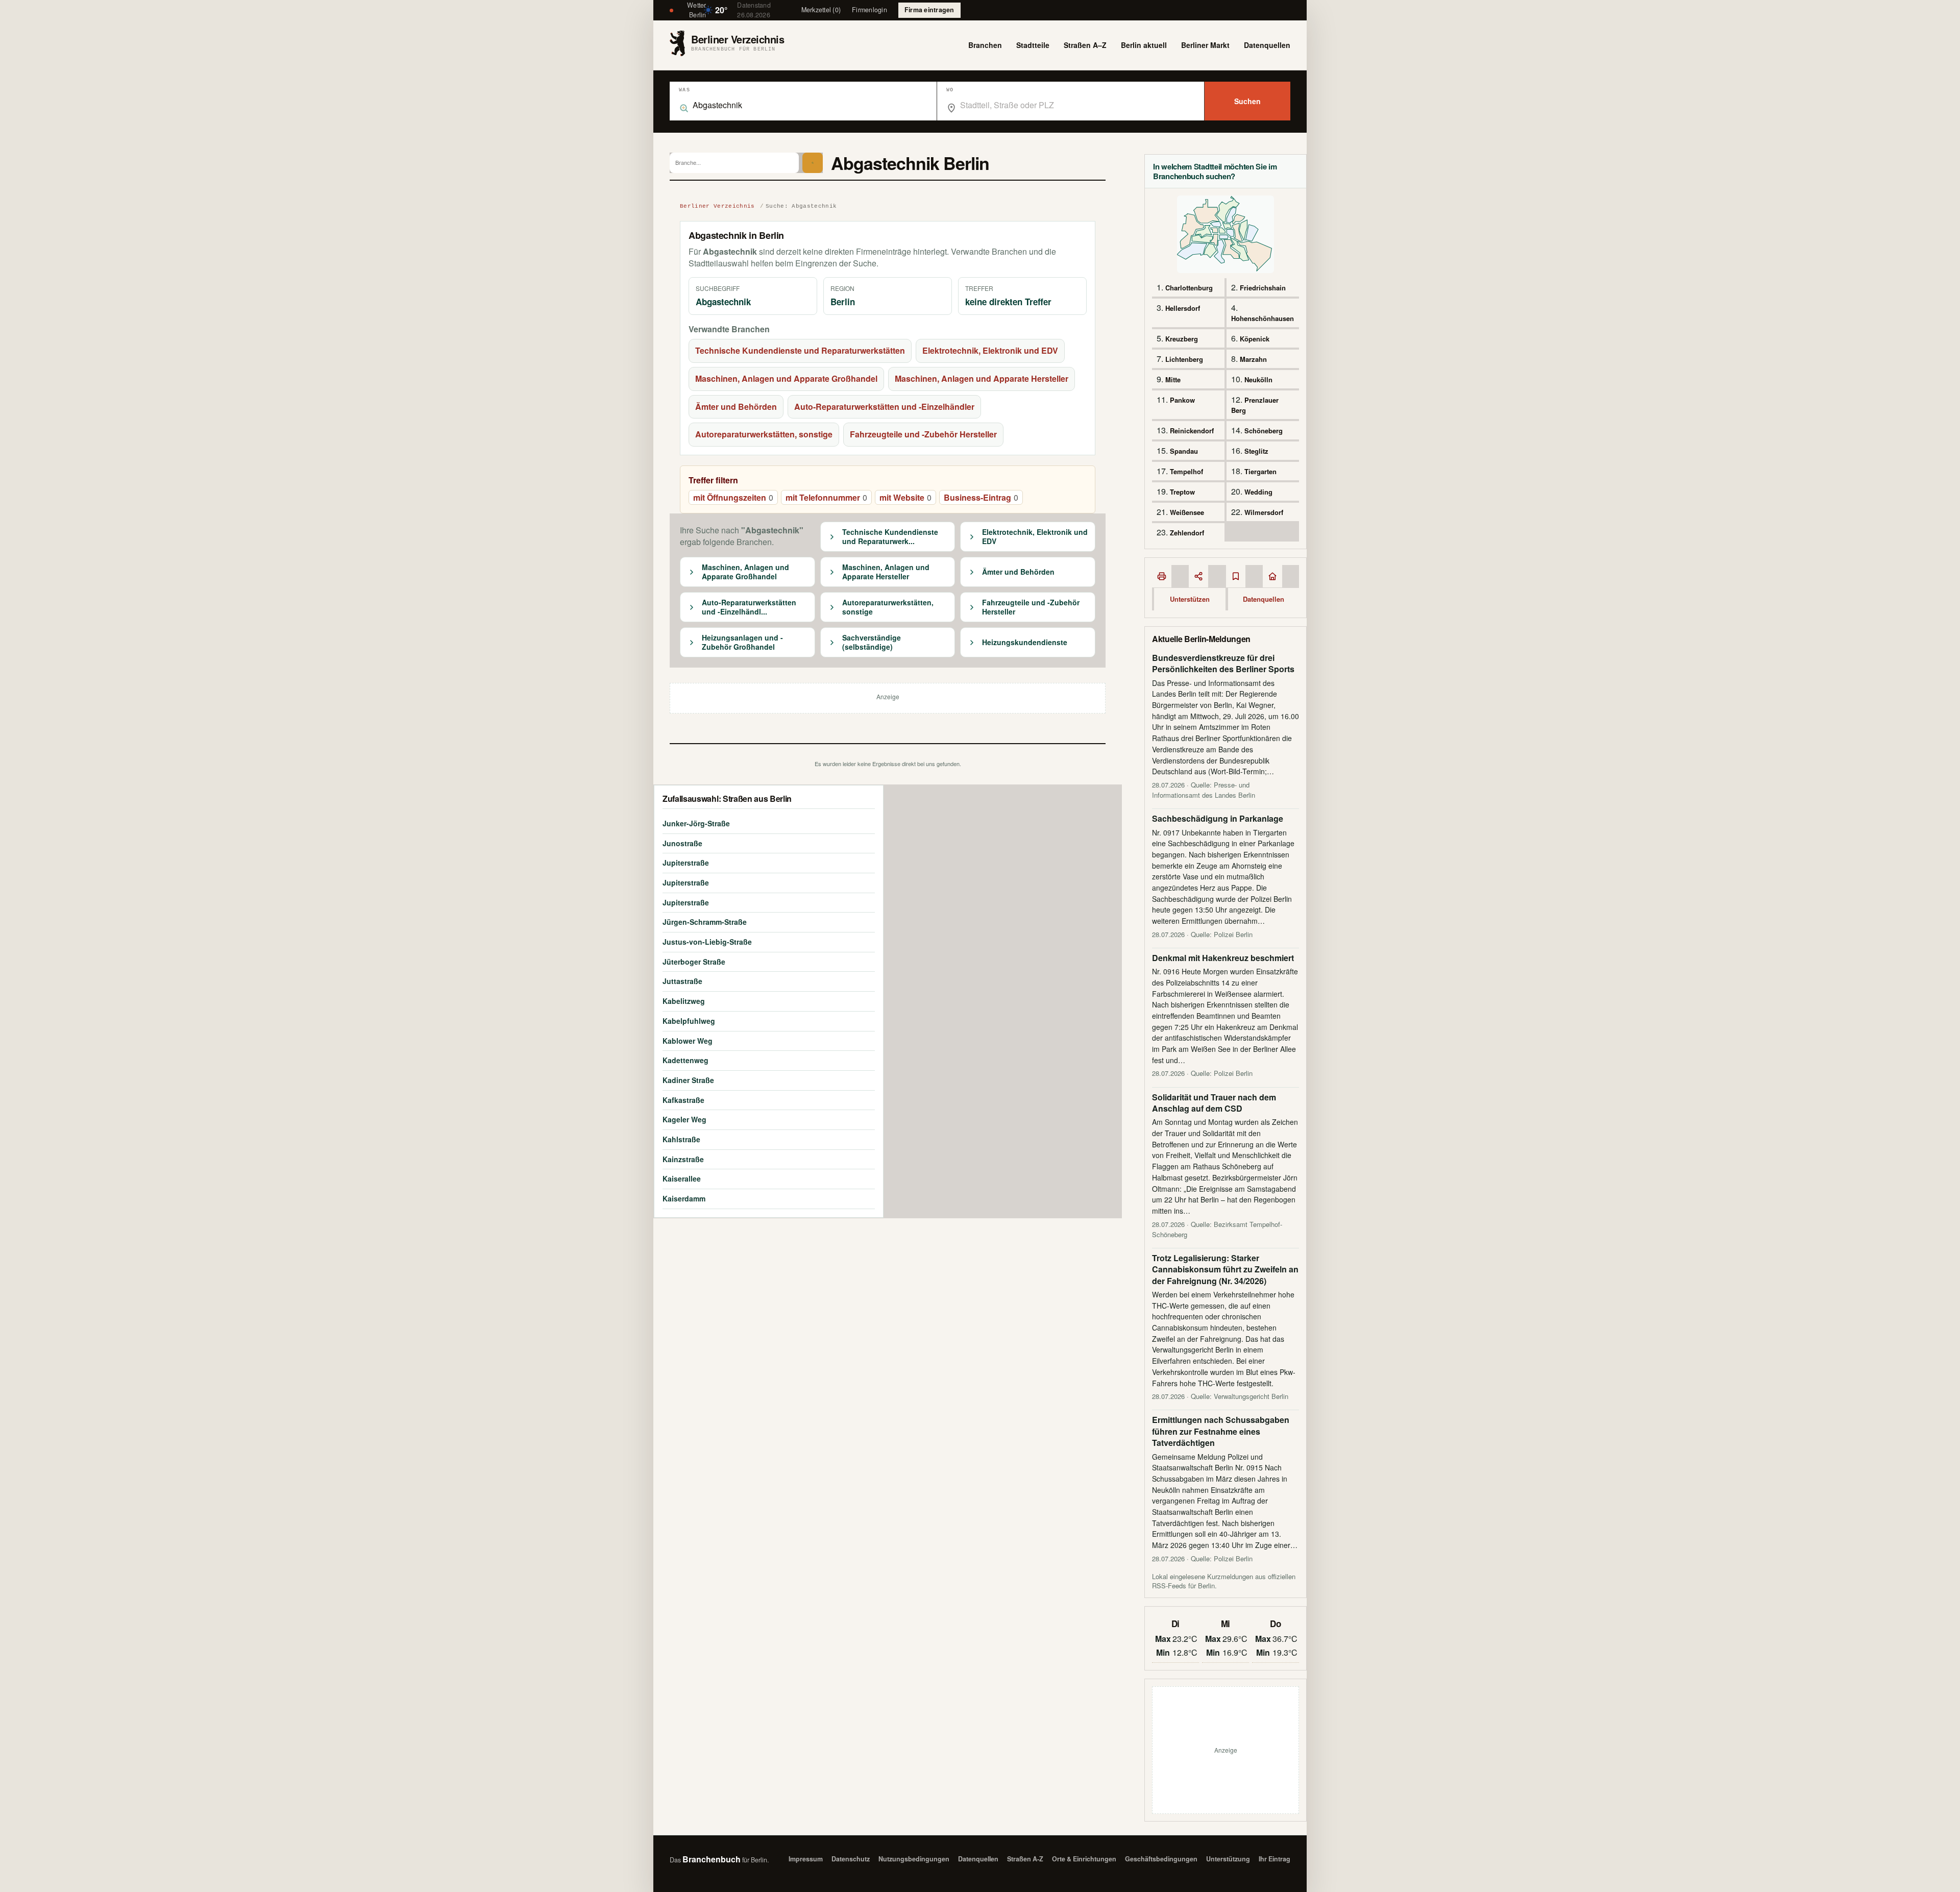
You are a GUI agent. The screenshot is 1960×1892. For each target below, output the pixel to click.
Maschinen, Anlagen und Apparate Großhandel (786, 378)
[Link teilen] (1198, 576)
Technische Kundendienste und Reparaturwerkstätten (800, 350)
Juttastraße (682, 981)
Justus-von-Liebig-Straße (707, 942)
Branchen (985, 45)
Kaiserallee (682, 1178)
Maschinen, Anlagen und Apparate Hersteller (982, 378)
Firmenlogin (869, 10)
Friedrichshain (1263, 288)
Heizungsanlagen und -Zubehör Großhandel (742, 642)
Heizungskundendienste (1025, 643)
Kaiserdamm (684, 1198)
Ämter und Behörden (736, 407)
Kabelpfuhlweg (689, 1021)
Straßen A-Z (1025, 1859)
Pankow (1182, 400)
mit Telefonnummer (826, 497)
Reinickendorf (1192, 431)
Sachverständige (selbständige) (872, 642)
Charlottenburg (1189, 288)
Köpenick (1255, 339)
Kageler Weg (684, 1119)
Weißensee (1187, 512)
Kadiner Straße (688, 1080)
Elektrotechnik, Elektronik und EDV (990, 350)
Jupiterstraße (686, 863)
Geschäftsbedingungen (1161, 1859)
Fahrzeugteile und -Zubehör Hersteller (923, 434)
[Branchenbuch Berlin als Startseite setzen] (1272, 576)
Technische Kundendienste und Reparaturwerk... (890, 537)
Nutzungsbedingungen (914, 1859)
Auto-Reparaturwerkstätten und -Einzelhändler (884, 407)
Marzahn (1253, 359)
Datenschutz (851, 1859)
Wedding (1258, 492)
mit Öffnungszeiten (733, 497)
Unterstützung (1228, 1859)
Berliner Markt (1205, 45)
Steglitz (1256, 451)
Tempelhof (1186, 471)
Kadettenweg (685, 1060)
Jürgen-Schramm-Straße (705, 922)
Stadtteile (1033, 45)
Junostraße (682, 843)
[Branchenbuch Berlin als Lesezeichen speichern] (1236, 576)
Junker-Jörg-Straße (696, 823)
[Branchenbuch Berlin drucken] (1162, 576)
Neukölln (1258, 379)
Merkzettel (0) (821, 10)
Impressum (806, 1859)
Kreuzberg (1182, 339)
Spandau (1184, 451)
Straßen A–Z (1085, 45)
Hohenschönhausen (1263, 318)
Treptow (1182, 492)
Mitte (1173, 379)
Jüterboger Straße (694, 962)
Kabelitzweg (684, 1001)
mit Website (905, 497)
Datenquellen (1267, 45)
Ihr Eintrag (1275, 1859)
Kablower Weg (688, 1041)
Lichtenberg (1184, 359)
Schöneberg (1264, 431)
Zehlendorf (1187, 533)
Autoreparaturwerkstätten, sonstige (764, 434)
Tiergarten (1260, 471)
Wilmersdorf (1264, 512)
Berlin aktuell (1144, 45)
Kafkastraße (683, 1100)
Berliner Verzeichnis (717, 206)
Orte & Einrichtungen (1084, 1859)
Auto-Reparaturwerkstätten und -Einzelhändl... (749, 607)
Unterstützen (1190, 599)
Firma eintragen (929, 10)
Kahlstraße (681, 1139)
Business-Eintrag (981, 497)
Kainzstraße (683, 1159)
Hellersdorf (1183, 308)
